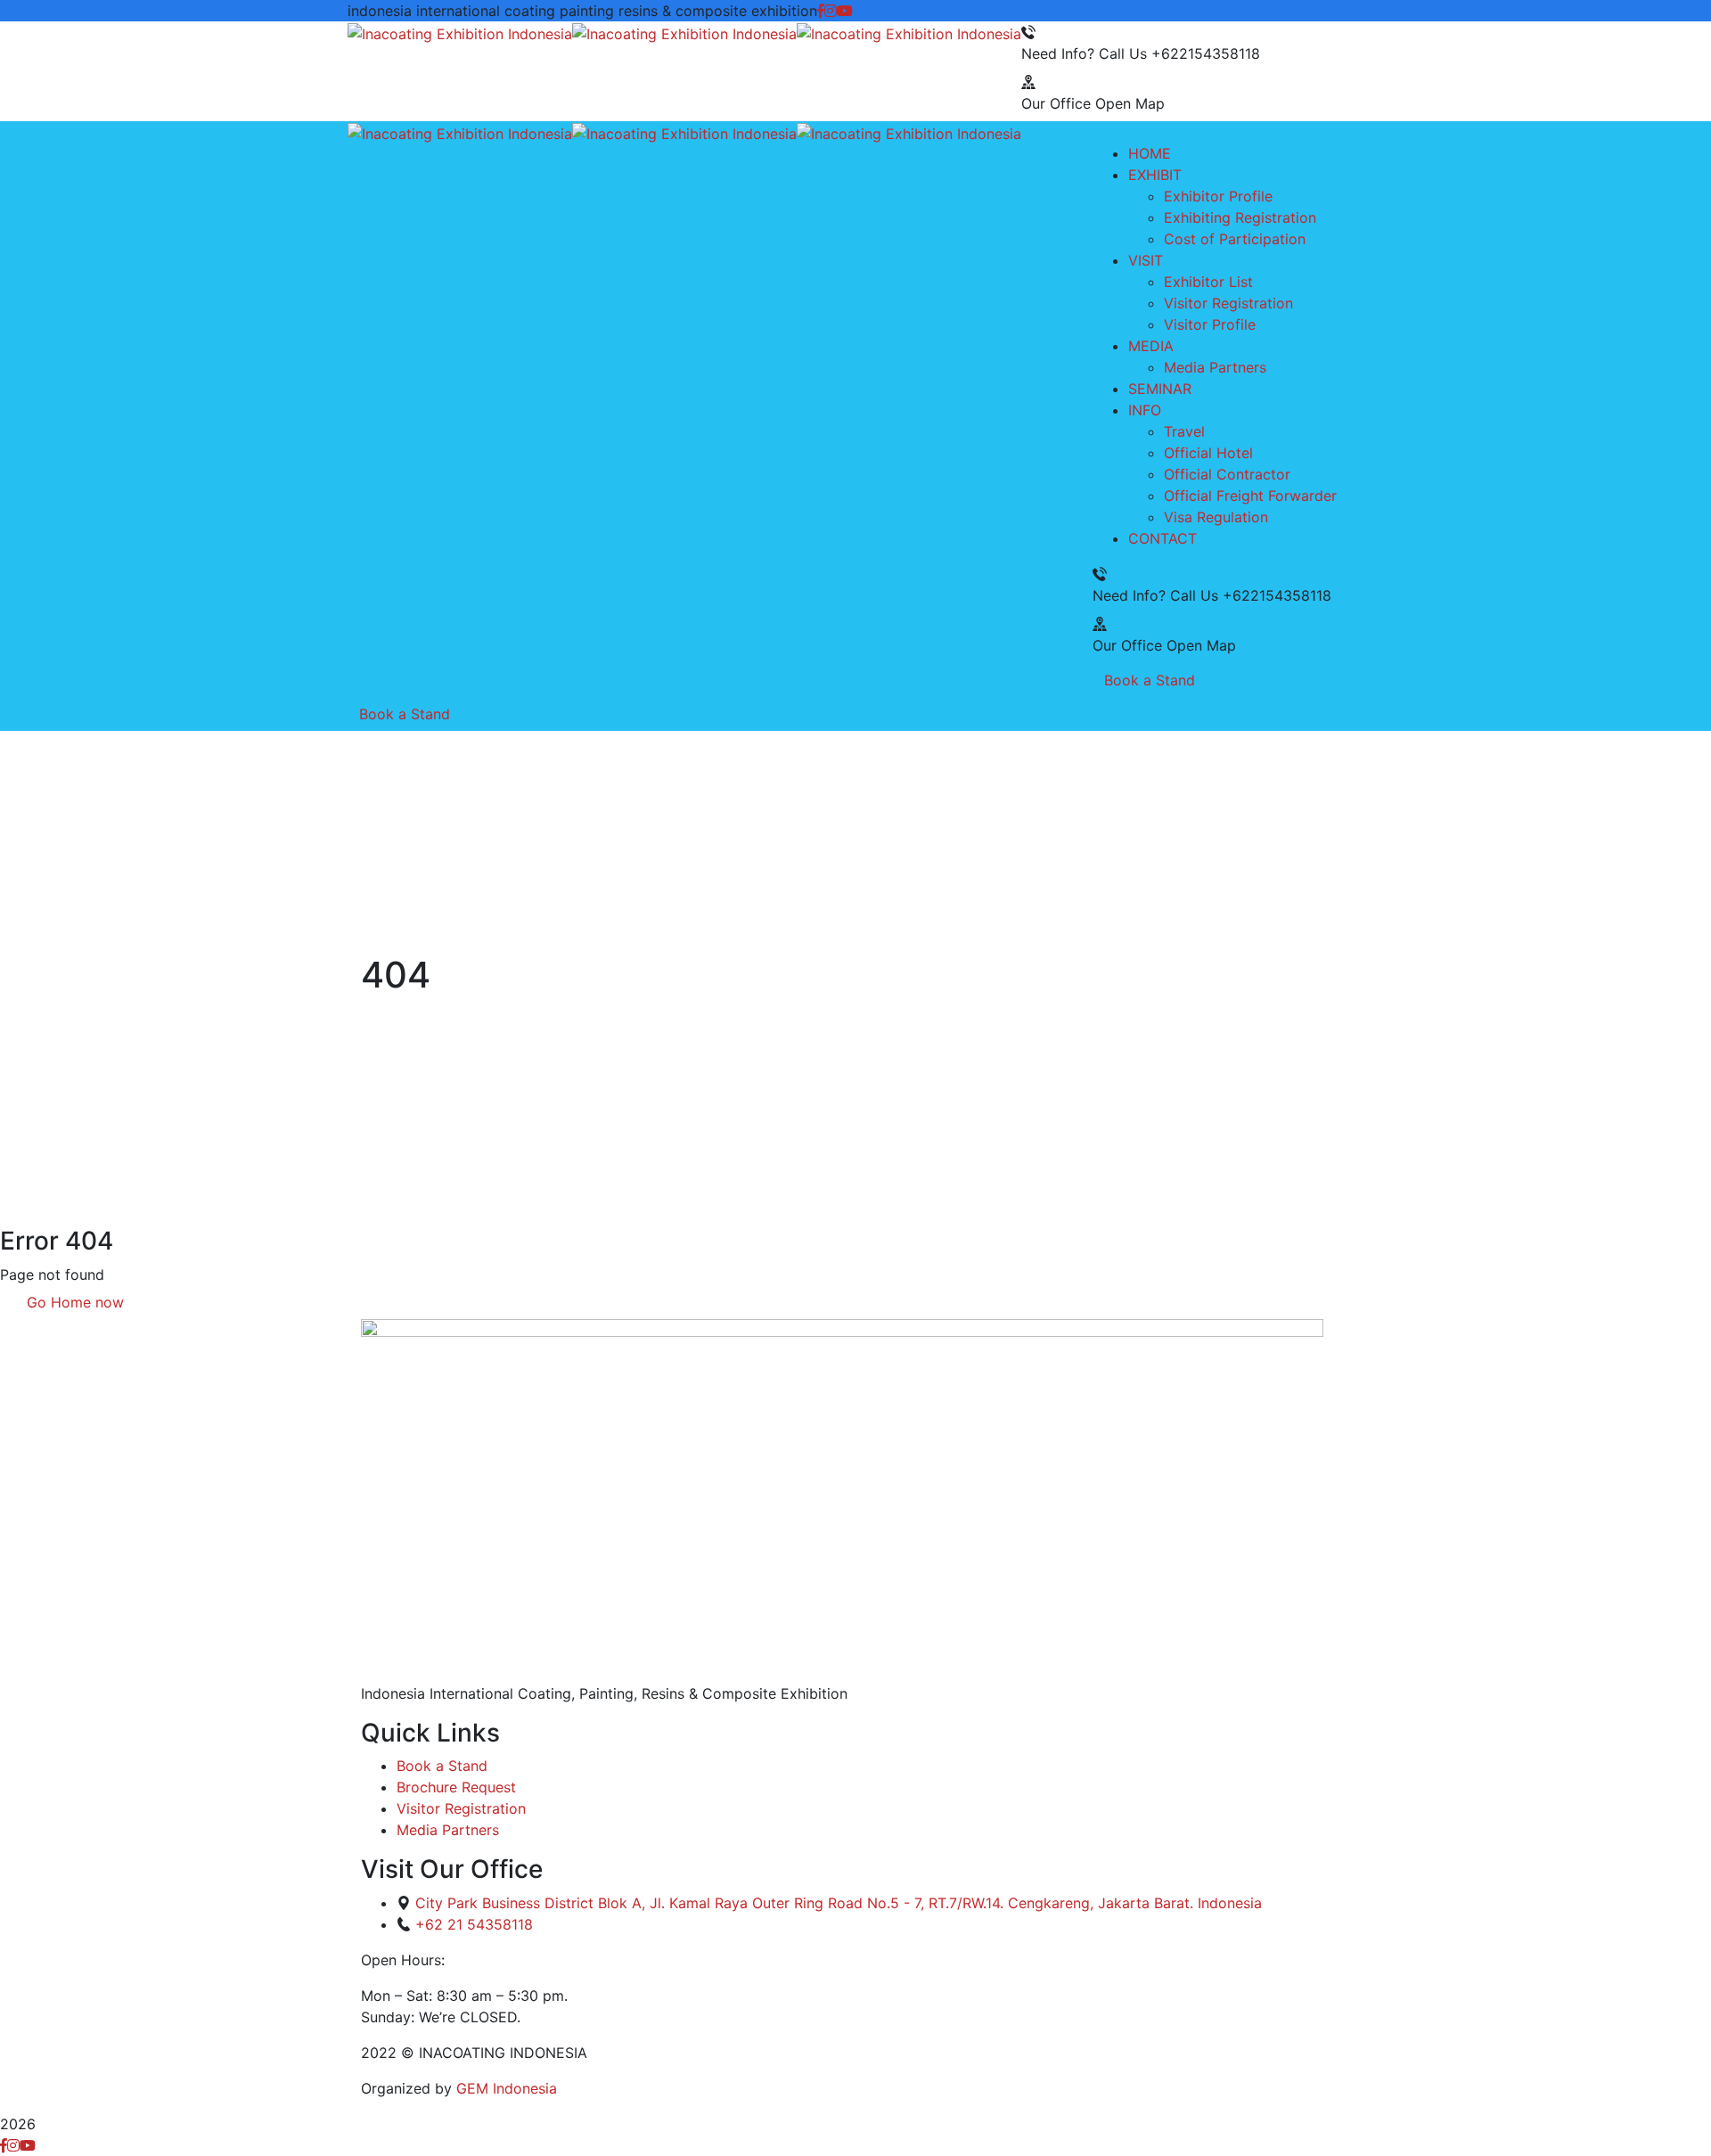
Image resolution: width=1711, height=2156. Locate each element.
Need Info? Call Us (1084, 53)
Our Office (1056, 103)
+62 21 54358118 (474, 1924)
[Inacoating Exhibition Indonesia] (460, 32)
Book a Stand (1150, 680)
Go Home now (73, 1302)
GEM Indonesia (507, 2088)
